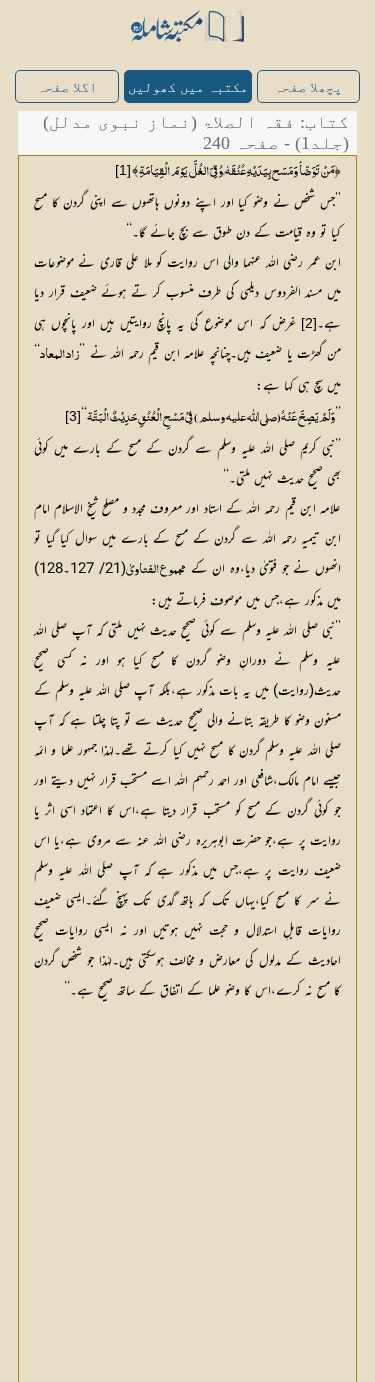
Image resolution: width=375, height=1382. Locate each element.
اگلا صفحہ (67, 87)
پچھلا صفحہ (308, 87)
